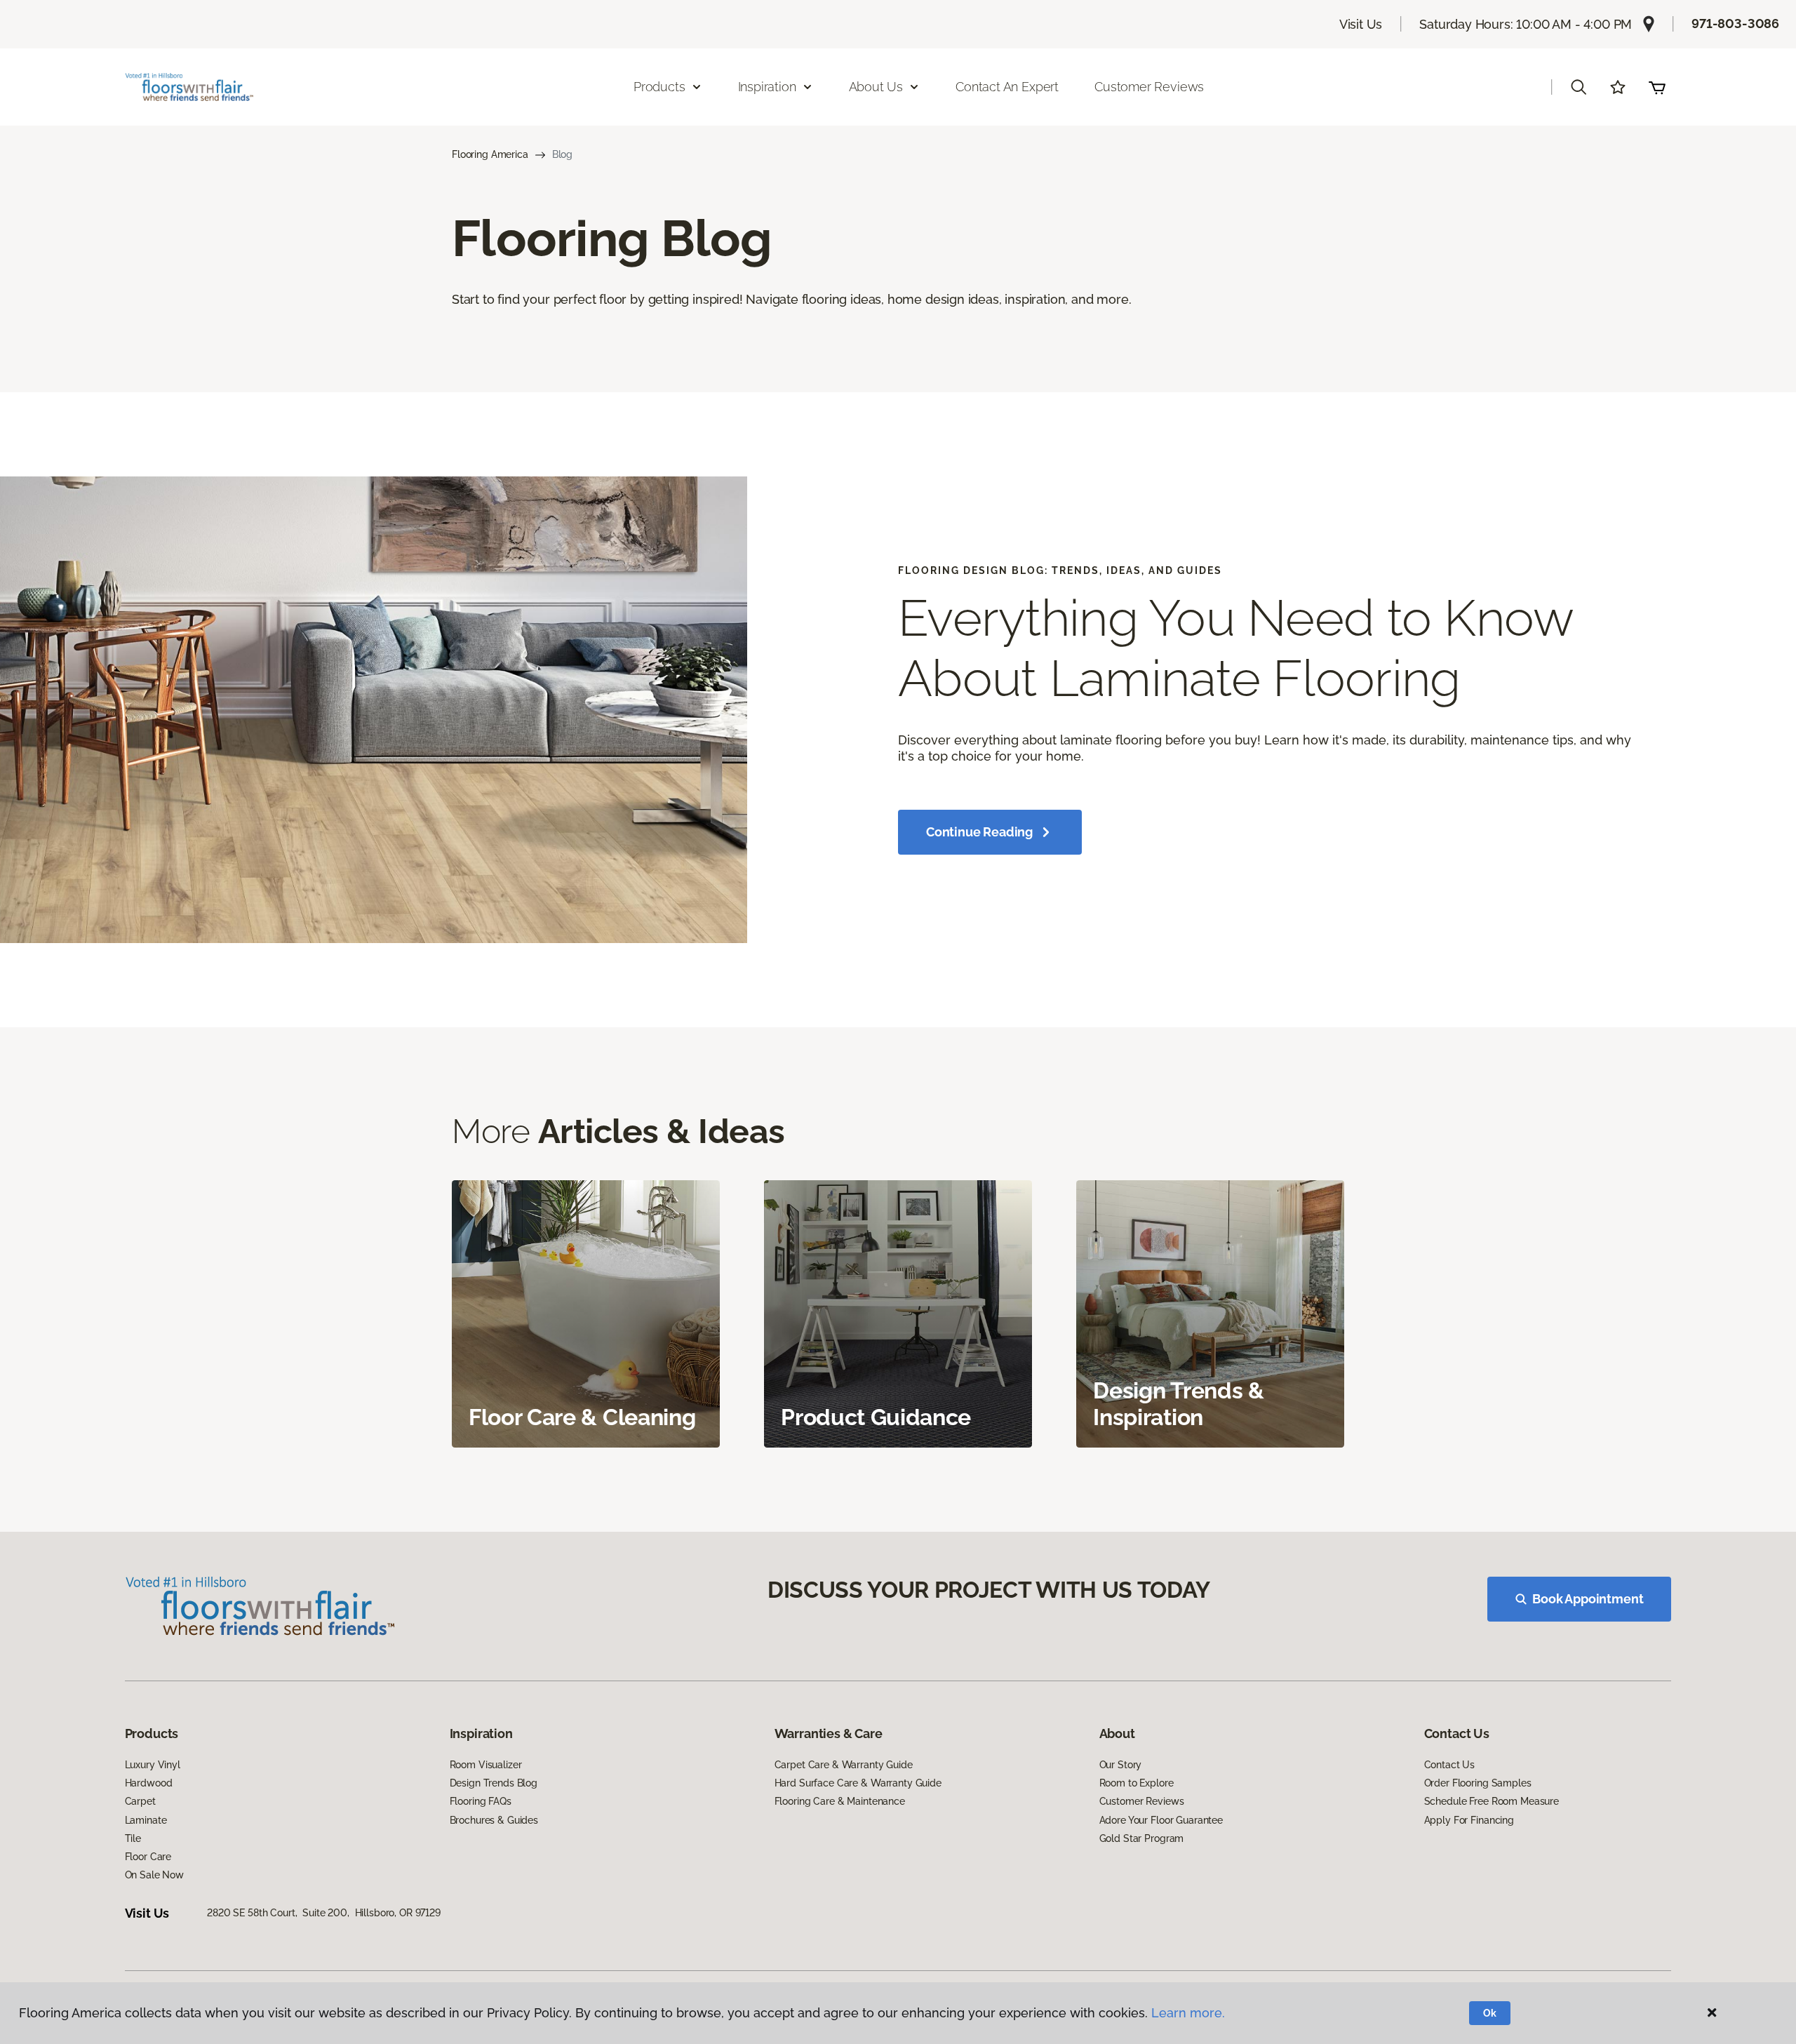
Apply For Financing (1469, 1820)
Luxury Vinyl (153, 1765)
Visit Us (1361, 24)
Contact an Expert (1007, 87)
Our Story (1121, 1765)
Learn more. (1188, 2013)
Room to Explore (1137, 1783)
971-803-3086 (1735, 24)
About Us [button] (876, 87)
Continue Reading (979, 832)
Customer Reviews (1149, 87)
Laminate (146, 1820)
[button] (1579, 87)
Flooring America (490, 154)
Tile (133, 1838)
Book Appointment (1588, 1599)
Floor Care (148, 1857)
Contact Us (1450, 1765)
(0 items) (1657, 87)
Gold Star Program (1142, 1838)
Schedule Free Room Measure (1492, 1801)
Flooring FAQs (481, 1801)
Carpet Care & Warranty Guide (844, 1765)
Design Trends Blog (494, 1783)
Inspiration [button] (767, 87)
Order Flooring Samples (1478, 1783)
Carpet (140, 1801)
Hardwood (149, 1783)
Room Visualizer (486, 1765)
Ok (1490, 2013)
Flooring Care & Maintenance (840, 1801)
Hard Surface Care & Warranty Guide (858, 1783)
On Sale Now (154, 1875)
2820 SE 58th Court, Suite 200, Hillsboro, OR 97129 (324, 1913)
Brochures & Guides (494, 1820)
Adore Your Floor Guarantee (1161, 1820)
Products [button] (659, 87)
